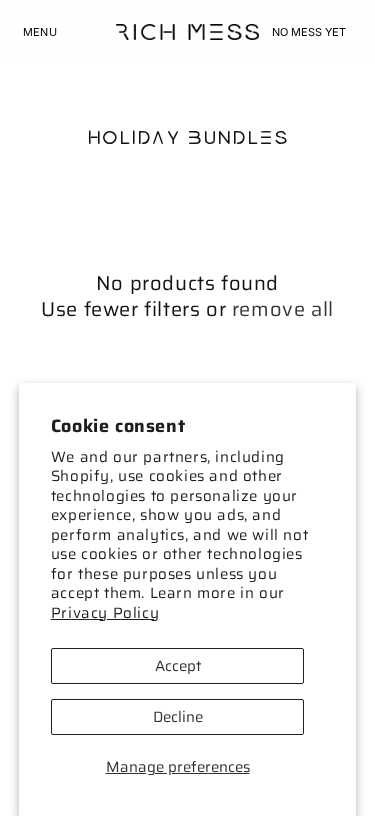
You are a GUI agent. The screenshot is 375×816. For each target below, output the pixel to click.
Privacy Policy (105, 613)
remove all (283, 309)
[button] (40, 32)
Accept (178, 666)
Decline (178, 717)
